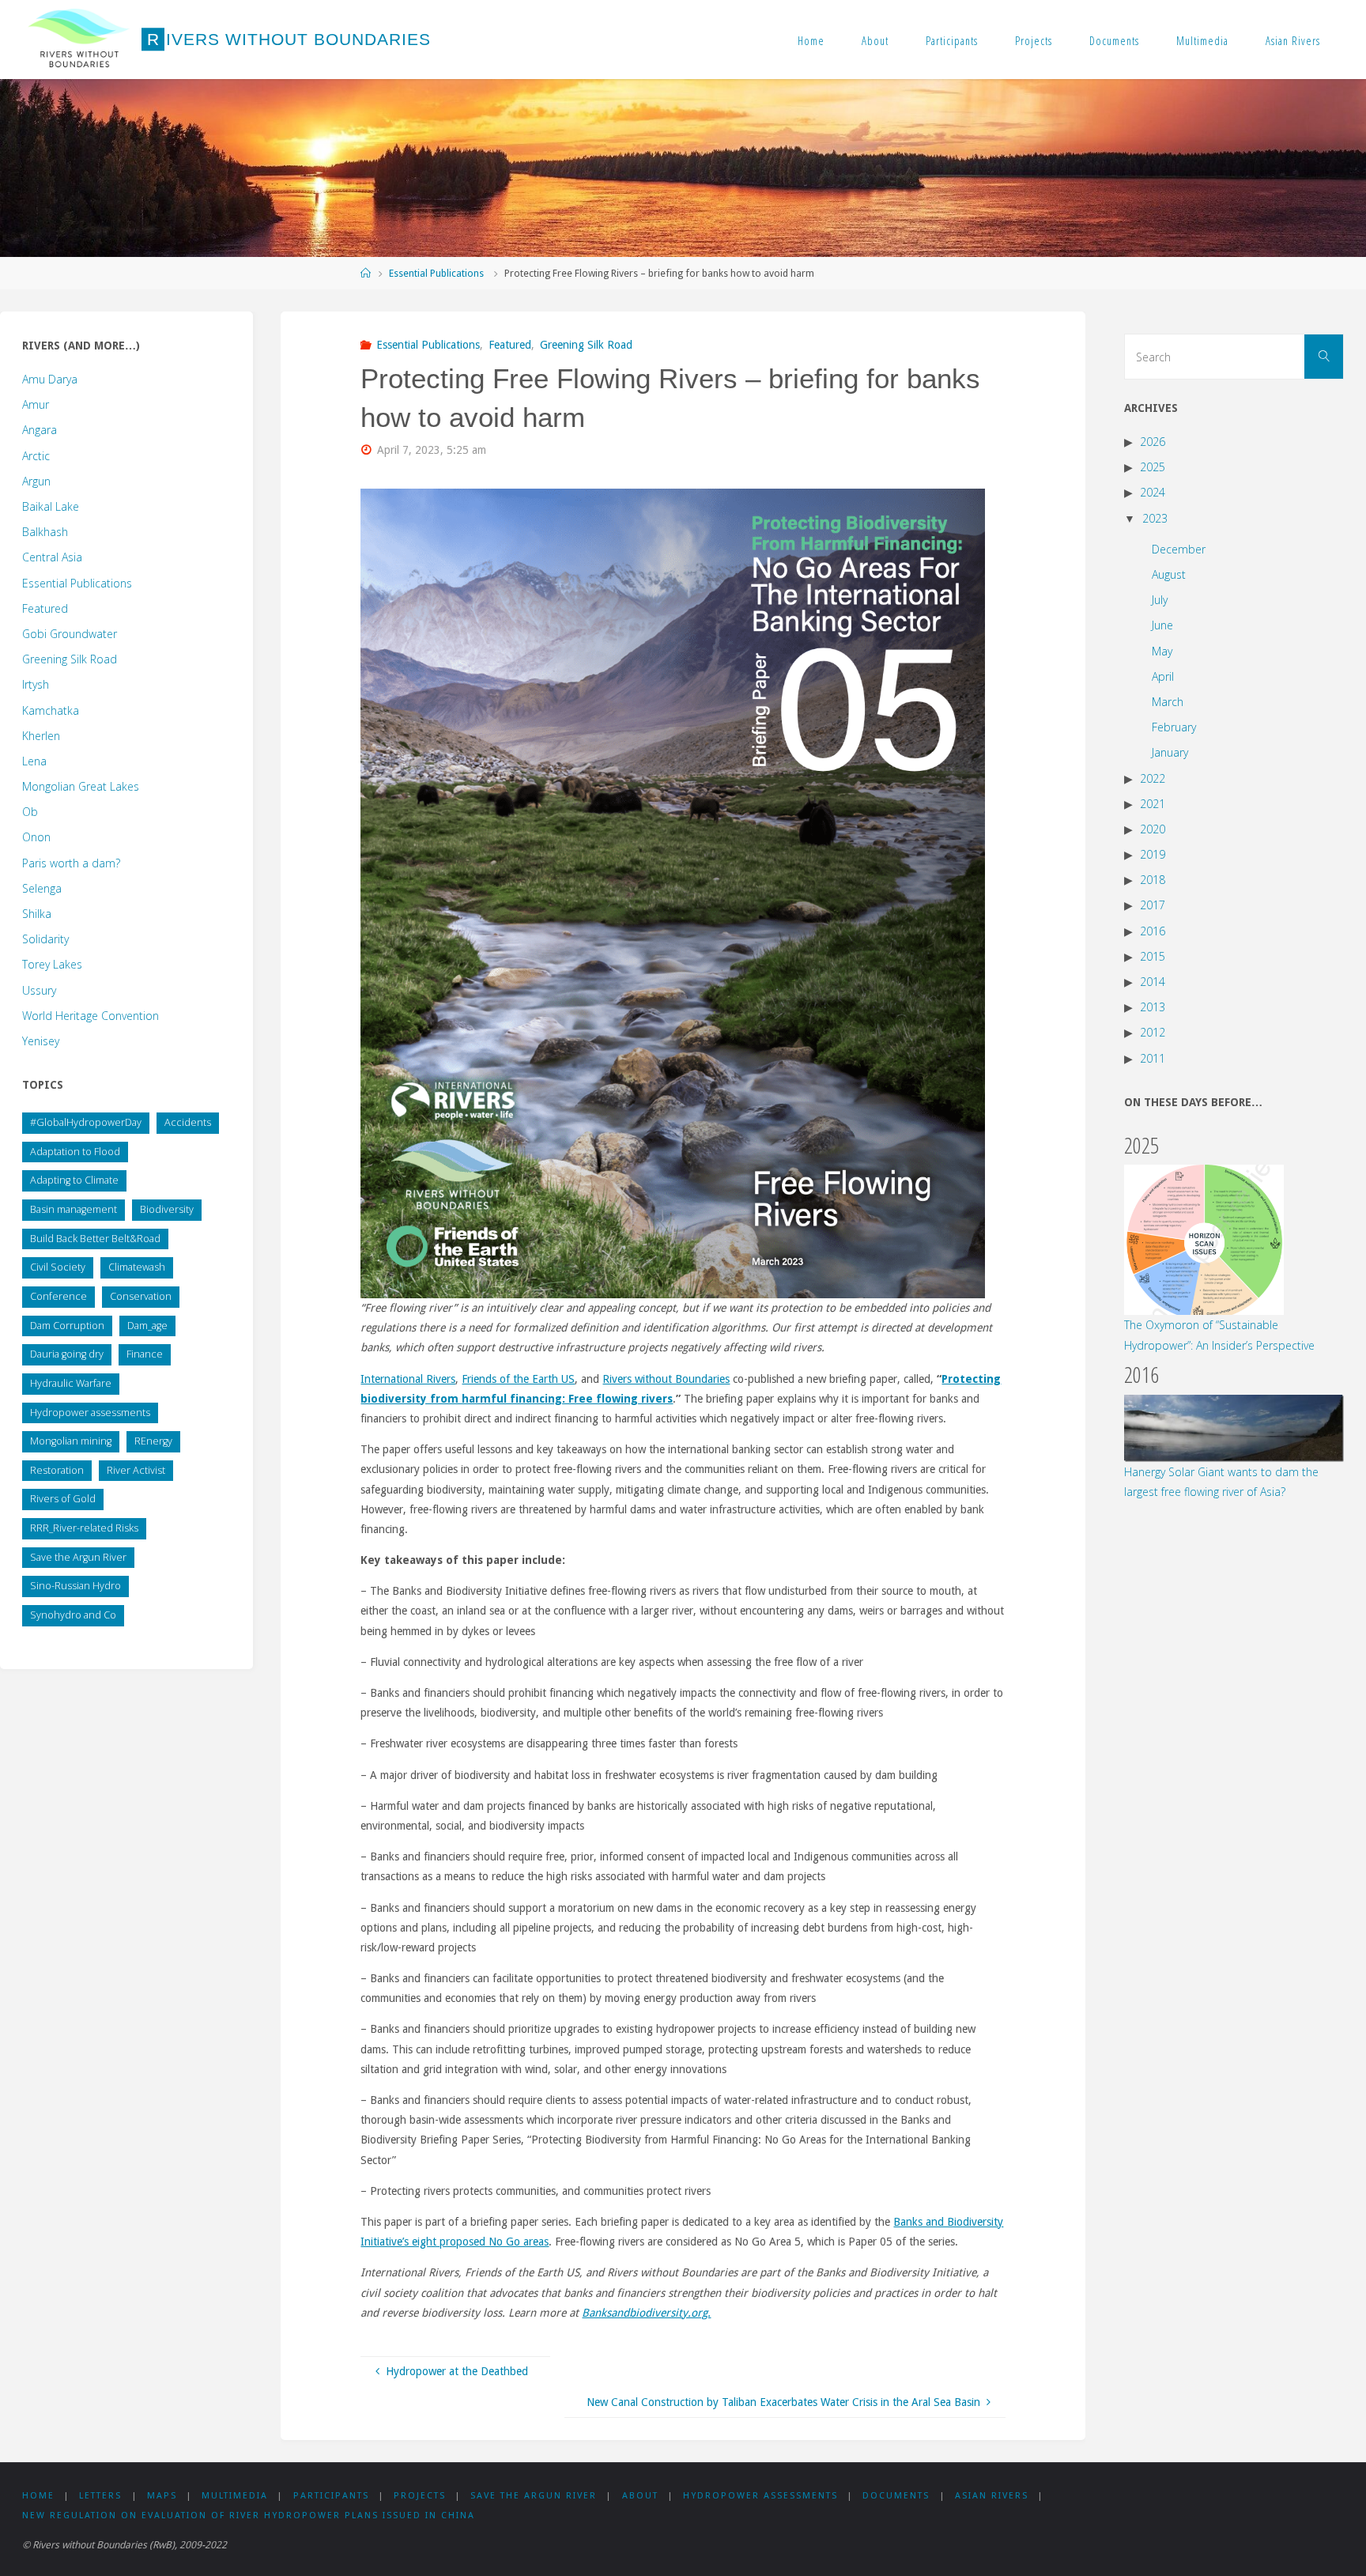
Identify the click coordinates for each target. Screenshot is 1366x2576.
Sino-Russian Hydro (75, 1586)
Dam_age (147, 1326)
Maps (162, 2496)
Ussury (39, 990)
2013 (1153, 1007)
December (1179, 549)
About (875, 40)
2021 (1153, 804)
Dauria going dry (67, 1354)
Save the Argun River (78, 1557)
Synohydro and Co (73, 1615)
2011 (1153, 1058)
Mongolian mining (71, 1441)
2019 (1153, 854)
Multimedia (1202, 40)
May (1162, 651)
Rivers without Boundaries (666, 1379)
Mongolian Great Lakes (81, 786)
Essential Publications (436, 273)
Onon (36, 837)
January (1170, 752)
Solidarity (45, 939)
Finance (145, 1354)
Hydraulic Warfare (71, 1383)
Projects (1034, 40)
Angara (40, 430)
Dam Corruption (67, 1326)
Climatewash (137, 1267)
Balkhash (45, 532)
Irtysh (36, 684)
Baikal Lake (51, 506)
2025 (1153, 467)
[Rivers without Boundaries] (79, 40)
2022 (1153, 778)
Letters (100, 2496)
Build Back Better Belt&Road (95, 1239)
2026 (1153, 442)
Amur (36, 404)
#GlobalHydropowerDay (86, 1122)
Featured (510, 345)
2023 (1155, 518)
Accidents (188, 1122)
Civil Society (58, 1267)
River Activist (136, 1470)
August (1169, 574)
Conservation (141, 1296)
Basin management (74, 1209)
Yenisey (41, 1041)
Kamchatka (51, 710)
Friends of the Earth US (518, 1379)
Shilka (37, 914)
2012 (1153, 1032)
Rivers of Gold (63, 1499)
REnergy (153, 1441)
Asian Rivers (1293, 40)
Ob (30, 812)
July (1160, 600)
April (1163, 676)
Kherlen (41, 736)
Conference (58, 1296)
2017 (1153, 905)
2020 (1153, 829)
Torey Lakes (52, 964)
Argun (36, 481)
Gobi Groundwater (70, 634)
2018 (1153, 880)
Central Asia (52, 557)
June (1162, 625)
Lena (34, 761)
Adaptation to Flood (75, 1152)
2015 (1153, 956)
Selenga (42, 888)
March (1168, 702)
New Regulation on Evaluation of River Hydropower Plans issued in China (249, 2516)
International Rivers (408, 1379)
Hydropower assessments (90, 1413)
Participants (952, 40)
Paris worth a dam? (71, 863)
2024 (1153, 492)
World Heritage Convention (91, 1016)
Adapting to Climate (74, 1180)
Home (811, 40)
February (1174, 727)
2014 (1153, 982)
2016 (1153, 931)
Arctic (36, 456)
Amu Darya (50, 379)
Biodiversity (167, 1209)
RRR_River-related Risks (84, 1528)
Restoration (57, 1470)
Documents (1114, 40)
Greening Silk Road (586, 345)
